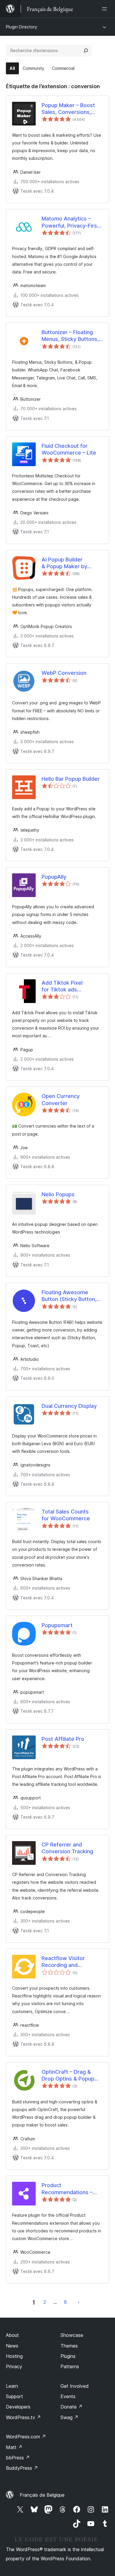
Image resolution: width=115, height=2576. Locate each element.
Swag (69, 2417)
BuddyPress (22, 2468)
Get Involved (75, 2386)
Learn (12, 2386)
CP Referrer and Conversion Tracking (67, 1848)
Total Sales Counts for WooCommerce (66, 1515)
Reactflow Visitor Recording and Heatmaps (63, 1962)
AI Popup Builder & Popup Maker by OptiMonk (64, 563)
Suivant (79, 2302)
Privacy (14, 2366)
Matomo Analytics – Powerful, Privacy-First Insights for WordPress (70, 222)
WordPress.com (26, 2437)
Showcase (72, 2335)
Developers (18, 2407)
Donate (72, 2407)
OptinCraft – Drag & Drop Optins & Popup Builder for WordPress (69, 2076)
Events (68, 2396)
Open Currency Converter (61, 1099)
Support (14, 2396)
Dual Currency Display (69, 1406)
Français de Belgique (42, 2495)
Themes (69, 2346)
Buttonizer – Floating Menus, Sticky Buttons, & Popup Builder (70, 336)
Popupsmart (57, 1625)
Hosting (14, 2356)
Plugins (68, 2356)
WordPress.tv (23, 2417)
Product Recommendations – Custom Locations (67, 2189)
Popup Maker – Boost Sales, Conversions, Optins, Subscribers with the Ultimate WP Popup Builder (68, 109)
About (12, 2335)
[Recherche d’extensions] (86, 51)
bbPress (18, 2458)
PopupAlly (54, 877)
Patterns (70, 2366)
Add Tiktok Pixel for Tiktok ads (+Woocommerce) (65, 986)
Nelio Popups (58, 1194)
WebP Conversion (64, 673)
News (12, 2346)
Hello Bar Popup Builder (71, 779)
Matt (14, 2447)
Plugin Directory (22, 27)
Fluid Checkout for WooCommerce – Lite (69, 449)
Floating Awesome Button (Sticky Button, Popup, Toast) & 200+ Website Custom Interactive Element (69, 1296)
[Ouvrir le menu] (106, 9)
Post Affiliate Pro (63, 1739)
